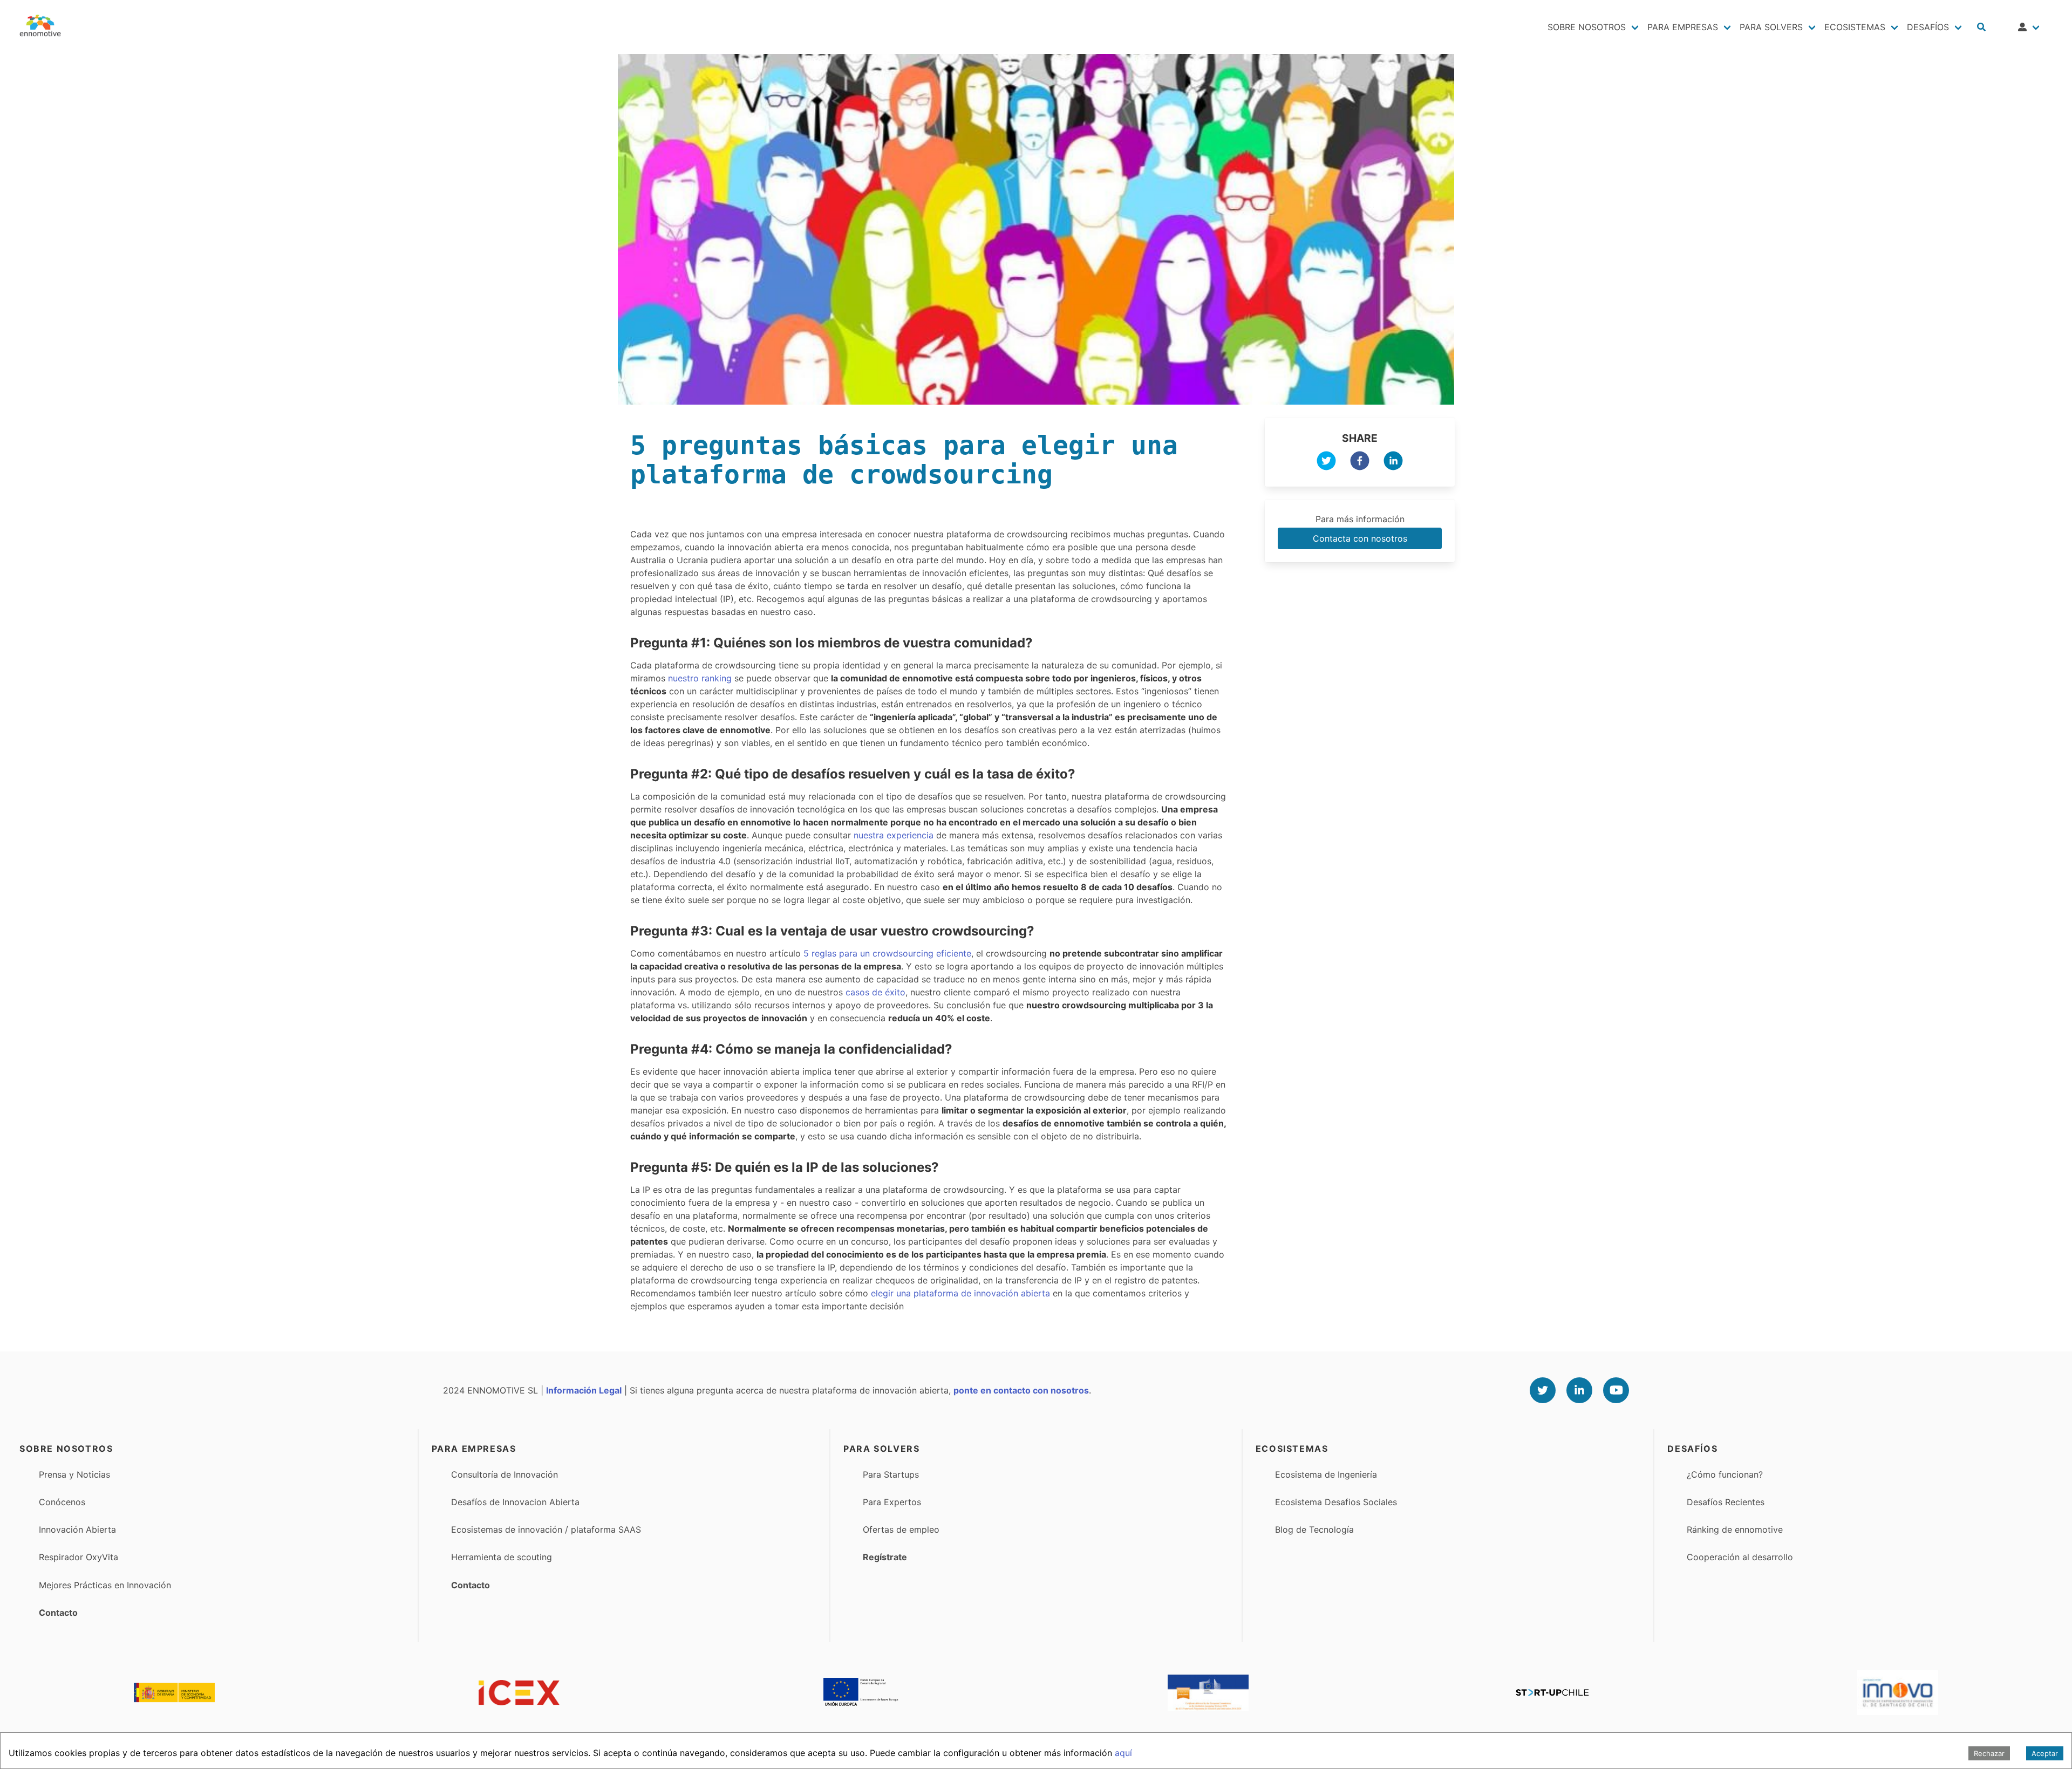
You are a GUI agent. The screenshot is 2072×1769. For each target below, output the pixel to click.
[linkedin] (1393, 462)
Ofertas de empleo (901, 1529)
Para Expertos (892, 1502)
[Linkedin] (1579, 1390)
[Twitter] (1543, 1390)
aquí (1123, 1753)
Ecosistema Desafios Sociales (1336, 1502)
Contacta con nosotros (1360, 538)
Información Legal (584, 1390)
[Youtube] (1616, 1390)
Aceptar (2045, 1753)
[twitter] (1326, 462)
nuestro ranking (698, 678)
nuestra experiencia (894, 835)
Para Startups (891, 1474)
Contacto (58, 1613)
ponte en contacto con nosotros (1021, 1390)
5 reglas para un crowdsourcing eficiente (887, 953)
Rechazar (1989, 1753)
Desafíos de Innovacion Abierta (515, 1502)
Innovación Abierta (77, 1529)
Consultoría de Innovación (505, 1474)
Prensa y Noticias (74, 1474)
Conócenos (62, 1502)
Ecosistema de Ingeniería (1326, 1474)
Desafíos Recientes (1726, 1502)
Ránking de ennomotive (1735, 1529)
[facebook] (1360, 462)
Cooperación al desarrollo (1740, 1557)
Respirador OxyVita (79, 1557)
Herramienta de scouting (502, 1557)
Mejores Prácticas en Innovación (105, 1585)
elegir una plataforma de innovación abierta (960, 1293)
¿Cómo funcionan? (1725, 1474)
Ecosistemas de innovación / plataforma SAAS (546, 1529)
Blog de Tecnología (1314, 1529)
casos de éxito (875, 992)
